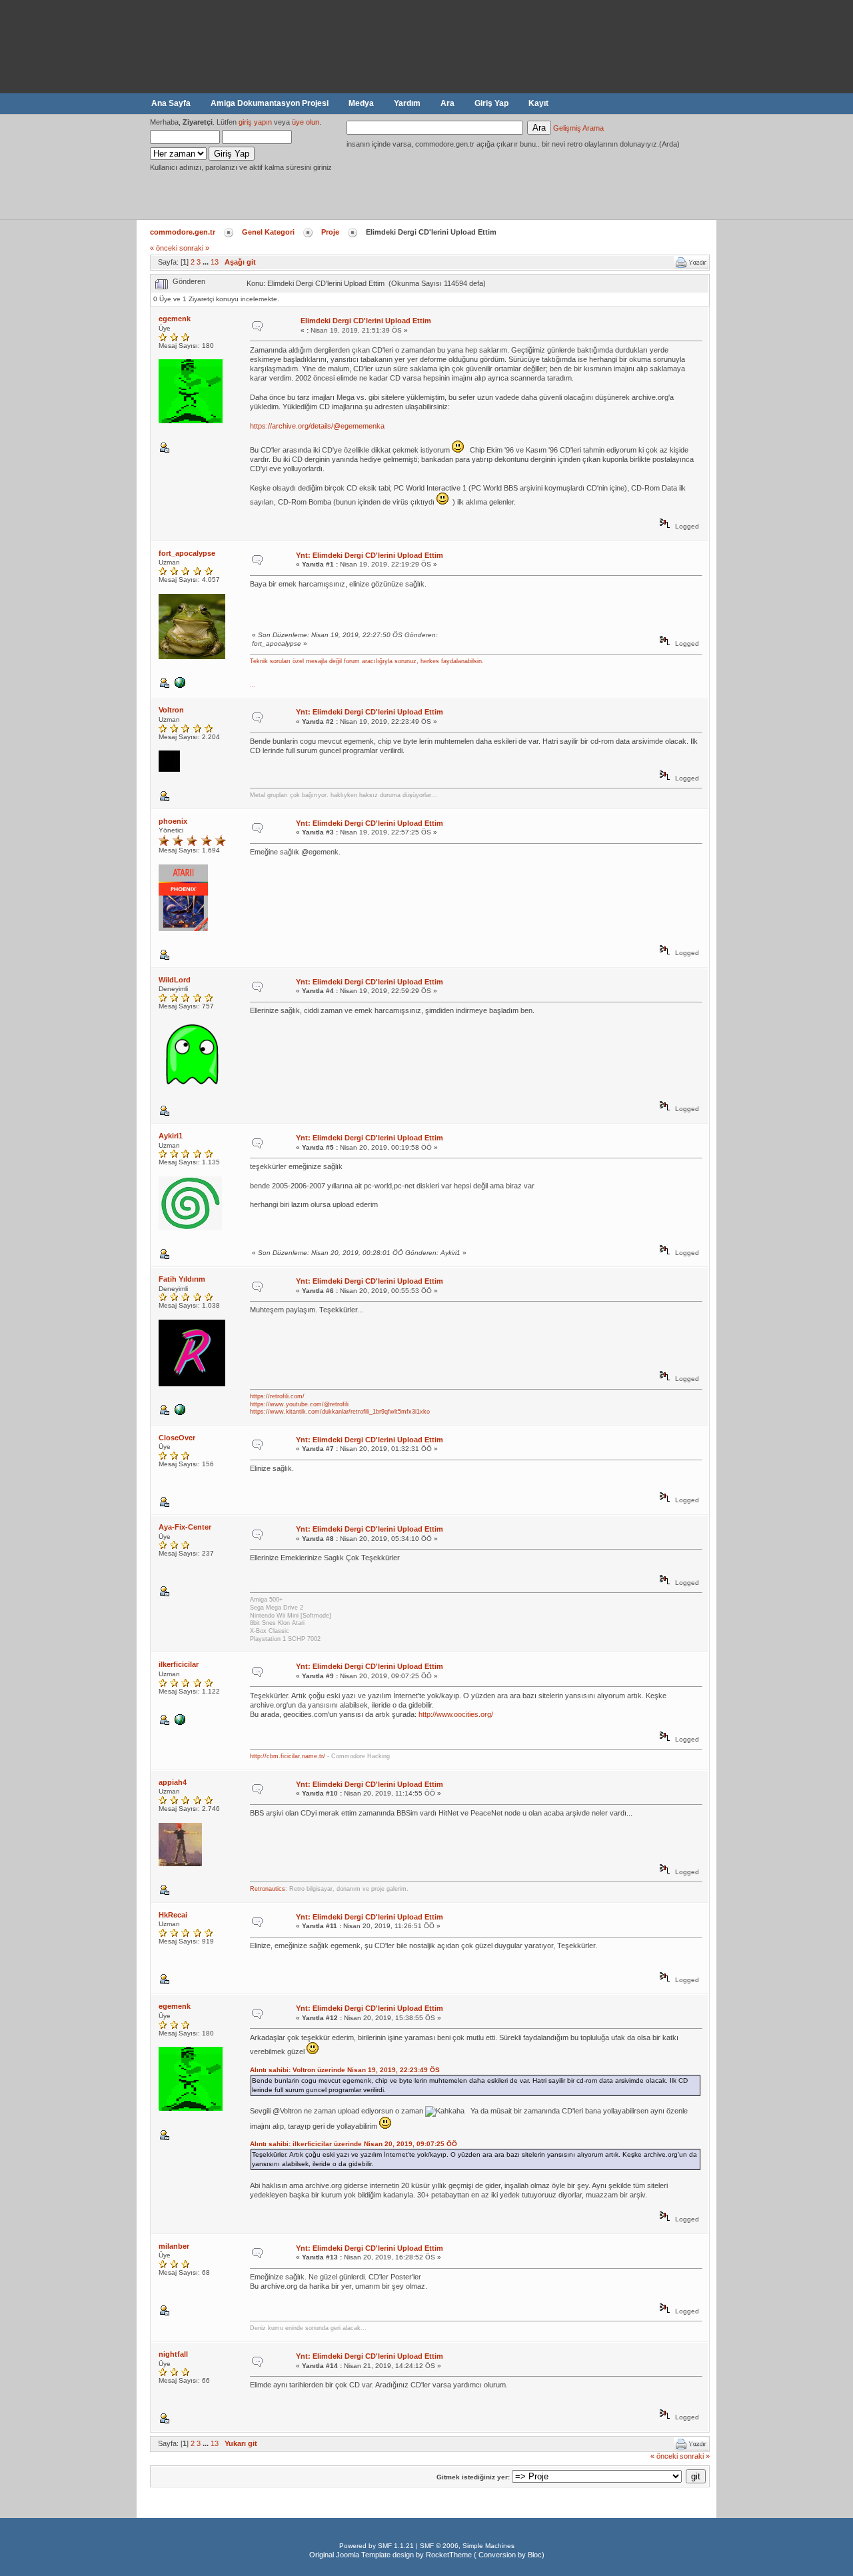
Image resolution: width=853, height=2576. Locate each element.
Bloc (535, 2555)
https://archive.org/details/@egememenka (317, 426)
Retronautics (268, 1889)
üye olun (306, 122)
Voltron (171, 710)
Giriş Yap (491, 103)
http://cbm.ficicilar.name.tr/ (288, 1756)
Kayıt (538, 103)
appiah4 (173, 1782)
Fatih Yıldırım (182, 1279)
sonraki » (194, 248)
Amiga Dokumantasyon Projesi (270, 103)
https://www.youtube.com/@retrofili (299, 1404)
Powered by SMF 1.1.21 (377, 2546)
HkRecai (173, 1915)
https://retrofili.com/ (277, 1396)
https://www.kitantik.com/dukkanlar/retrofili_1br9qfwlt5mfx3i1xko (340, 1412)
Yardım (407, 103)
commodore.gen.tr (183, 232)
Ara (447, 103)
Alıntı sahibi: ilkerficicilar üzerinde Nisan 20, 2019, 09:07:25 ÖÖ (354, 2144)
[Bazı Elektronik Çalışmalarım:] (182, 685)
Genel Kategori (268, 232)
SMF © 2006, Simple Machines (467, 2546)
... (253, 684)
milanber (174, 2246)
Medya (361, 103)
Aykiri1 (171, 1136)
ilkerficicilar (179, 1664)
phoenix (173, 821)
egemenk (175, 319)
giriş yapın (255, 122)
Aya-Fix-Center (185, 1527)
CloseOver (177, 1438)
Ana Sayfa (171, 103)
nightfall (173, 2354)
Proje (330, 232)
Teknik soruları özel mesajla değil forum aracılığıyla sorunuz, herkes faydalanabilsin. (367, 661)
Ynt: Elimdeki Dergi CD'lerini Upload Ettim (370, 555)
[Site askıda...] (182, 1413)
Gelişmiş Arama (578, 128)
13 (215, 262)
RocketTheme (449, 2555)
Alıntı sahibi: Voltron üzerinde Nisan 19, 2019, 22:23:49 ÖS (345, 2070)
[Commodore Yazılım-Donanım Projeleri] (182, 1723)
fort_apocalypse (187, 553)
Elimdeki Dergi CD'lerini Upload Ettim (366, 321)
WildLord (175, 980)
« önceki (164, 248)
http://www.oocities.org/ (456, 1714)
